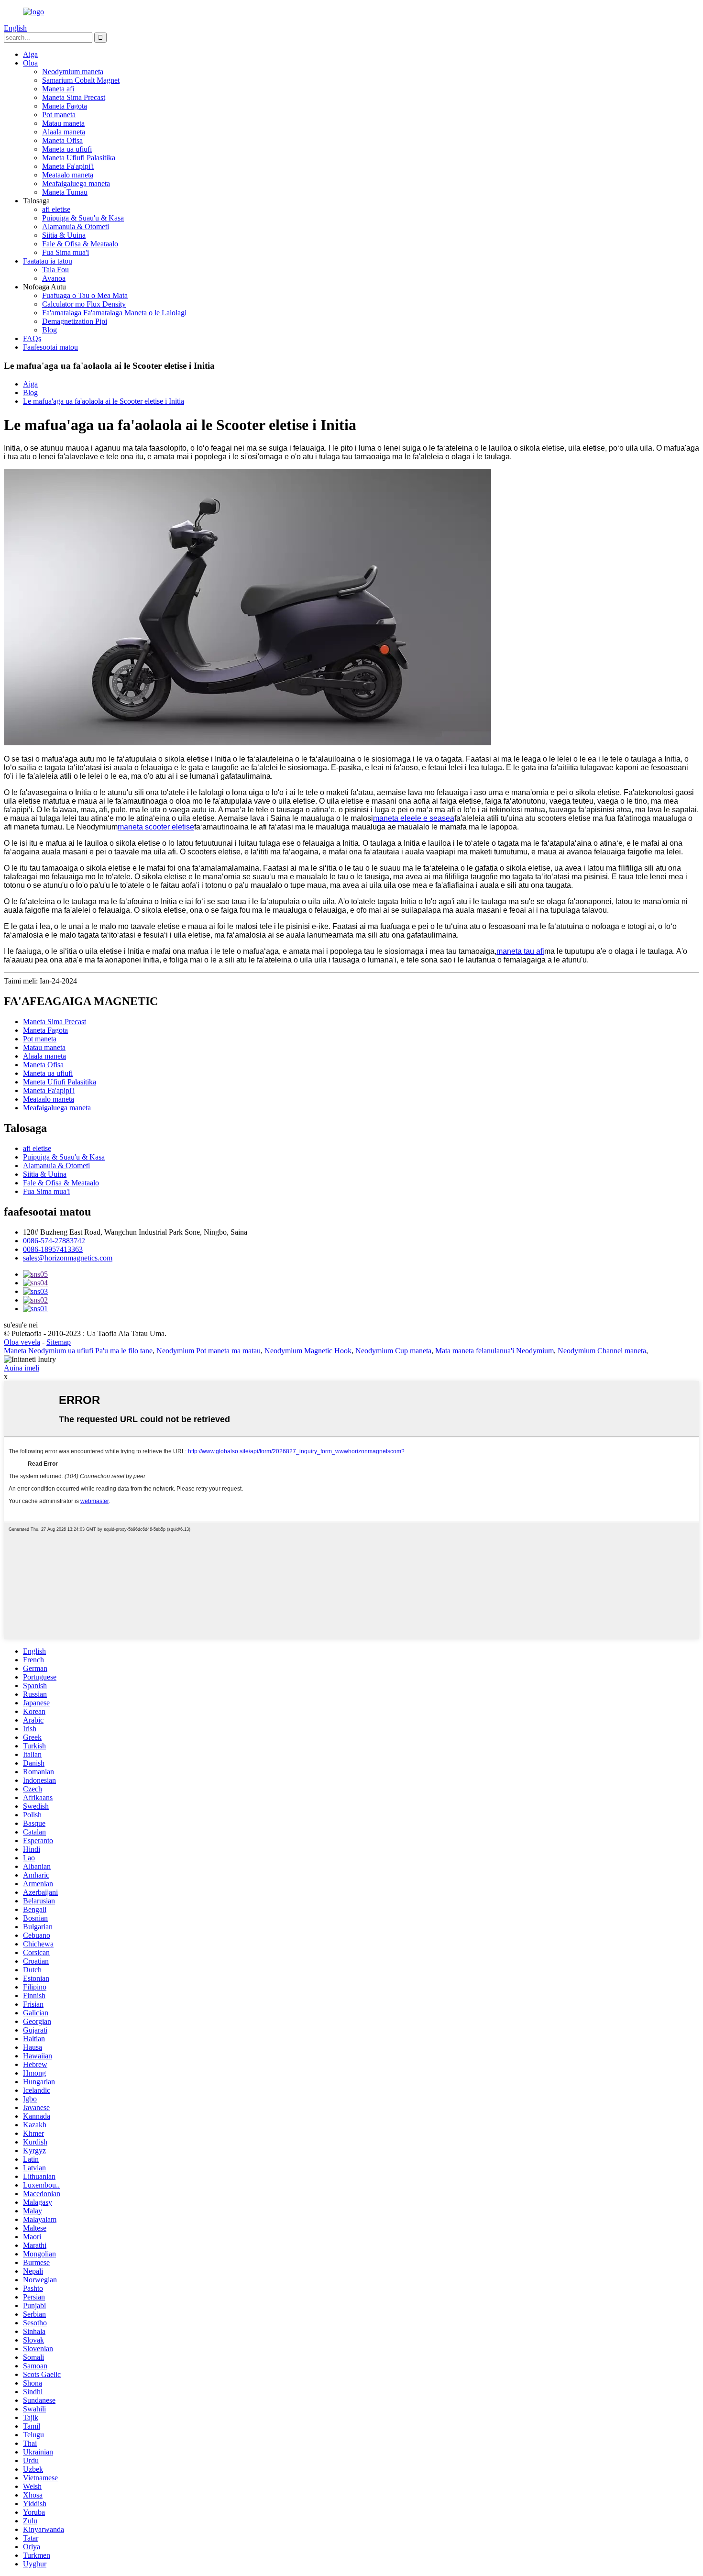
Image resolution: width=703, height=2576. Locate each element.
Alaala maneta (64, 132)
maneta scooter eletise (156, 827)
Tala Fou (55, 270)
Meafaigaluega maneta (76, 183)
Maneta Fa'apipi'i (68, 166)
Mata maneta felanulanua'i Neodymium (494, 1351)
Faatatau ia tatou (48, 261)
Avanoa (54, 278)
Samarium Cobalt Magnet (81, 80)
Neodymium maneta (73, 72)
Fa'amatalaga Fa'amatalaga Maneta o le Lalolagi (114, 313)
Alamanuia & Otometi (76, 227)
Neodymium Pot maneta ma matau (209, 1351)
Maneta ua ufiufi (67, 149)
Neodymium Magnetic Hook (308, 1351)
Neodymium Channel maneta (602, 1351)
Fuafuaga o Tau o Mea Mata (85, 295)
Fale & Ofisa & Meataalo (80, 244)
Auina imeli (22, 1368)
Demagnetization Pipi (75, 321)
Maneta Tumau (65, 192)
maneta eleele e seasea (414, 818)
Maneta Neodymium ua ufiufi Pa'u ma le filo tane (78, 1351)
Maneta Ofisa (62, 140)
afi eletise (56, 209)
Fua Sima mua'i (66, 252)
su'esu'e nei (21, 1325)
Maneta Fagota (65, 106)
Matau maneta (63, 123)
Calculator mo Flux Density (84, 304)
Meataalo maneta (68, 175)
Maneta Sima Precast (74, 97)
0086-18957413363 (53, 1249)
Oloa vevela (22, 1342)
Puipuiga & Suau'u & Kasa (83, 218)
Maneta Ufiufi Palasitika (79, 158)
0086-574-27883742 (54, 1241)
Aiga (30, 54)
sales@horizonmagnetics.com (68, 1258)
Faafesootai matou (50, 347)
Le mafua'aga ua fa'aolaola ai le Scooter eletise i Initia (104, 401)
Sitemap (59, 1342)
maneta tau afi (520, 951)
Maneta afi (58, 89)
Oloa (30, 63)
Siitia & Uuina (64, 235)
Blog (49, 330)
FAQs (32, 338)
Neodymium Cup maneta (393, 1351)
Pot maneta (59, 115)
